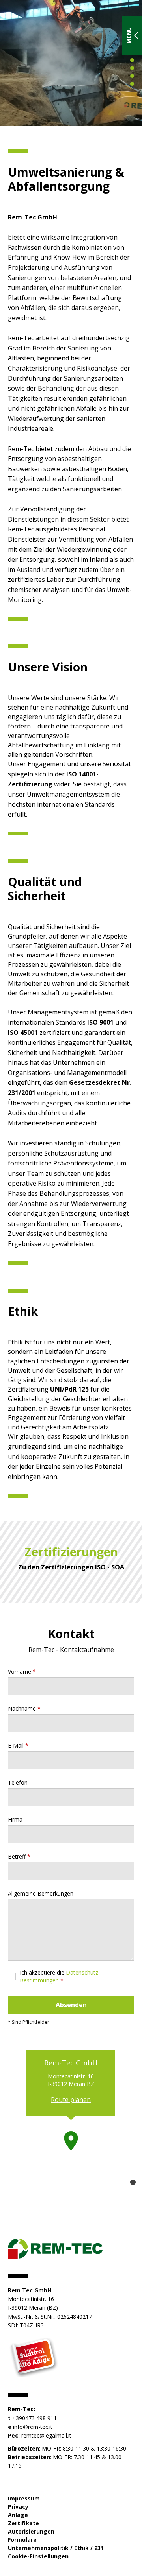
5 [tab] (132, 76)
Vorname (20, 1672)
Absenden (71, 2005)
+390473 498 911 (35, 2418)
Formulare (22, 2540)
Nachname (22, 1708)
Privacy (18, 2507)
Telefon (18, 1782)
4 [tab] (132, 68)
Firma (15, 1819)
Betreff (17, 1856)
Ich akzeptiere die (60, 1976)
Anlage (18, 2515)
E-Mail (16, 1745)
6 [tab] (132, 84)
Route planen (71, 2100)
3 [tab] (132, 60)
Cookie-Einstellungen (38, 2556)
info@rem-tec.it (33, 2427)
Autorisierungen (31, 2531)
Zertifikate (23, 2523)
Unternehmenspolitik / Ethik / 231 (56, 2548)
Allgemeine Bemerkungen (41, 1893)
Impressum (24, 2498)
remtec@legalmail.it (46, 2435)
